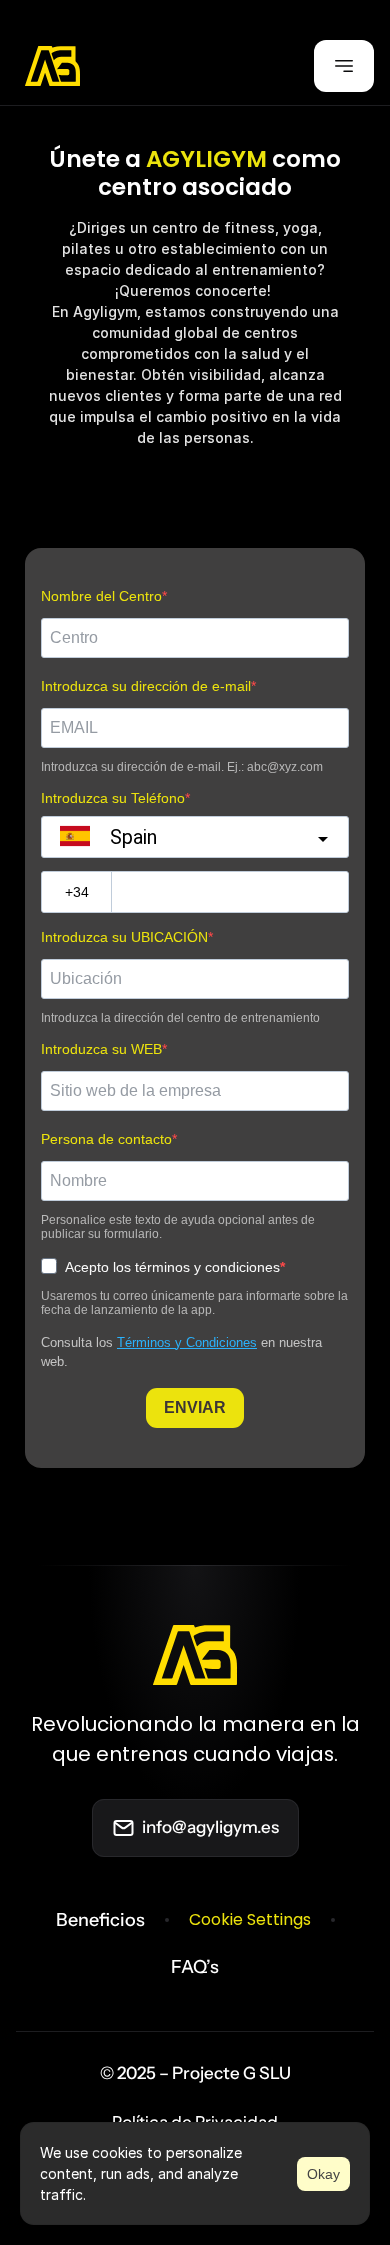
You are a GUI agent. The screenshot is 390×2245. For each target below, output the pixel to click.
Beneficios (100, 1920)
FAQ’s (195, 1967)
